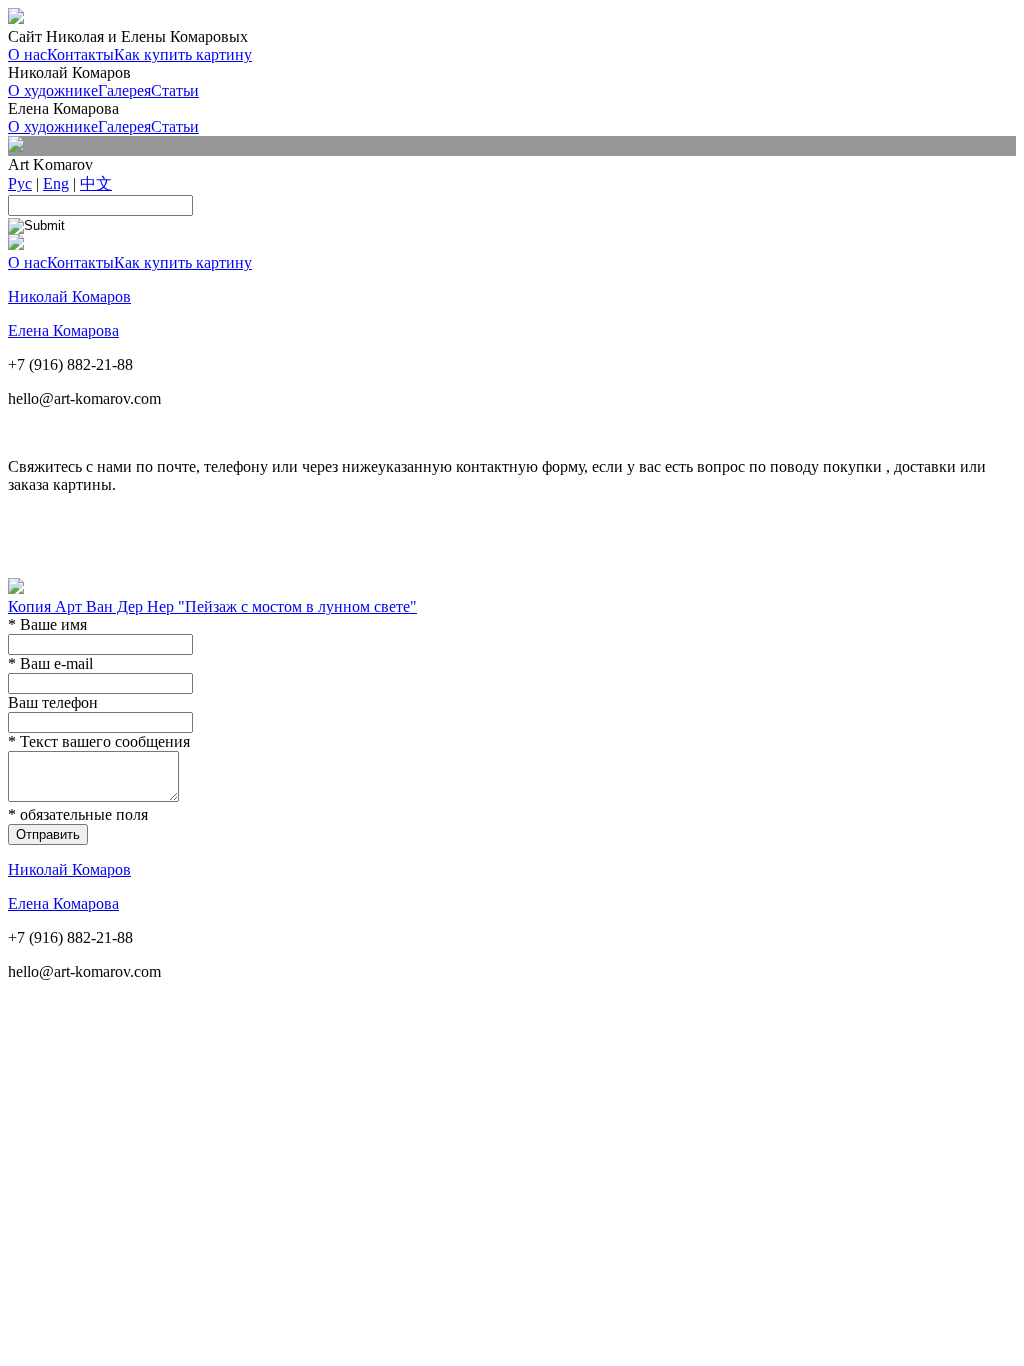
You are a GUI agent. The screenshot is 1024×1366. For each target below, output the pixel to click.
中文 (96, 183)
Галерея (124, 90)
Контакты (80, 54)
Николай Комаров (69, 296)
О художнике (53, 90)
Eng (56, 183)
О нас (27, 54)
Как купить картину (183, 54)
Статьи (175, 90)
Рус (20, 183)
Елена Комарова (63, 330)
